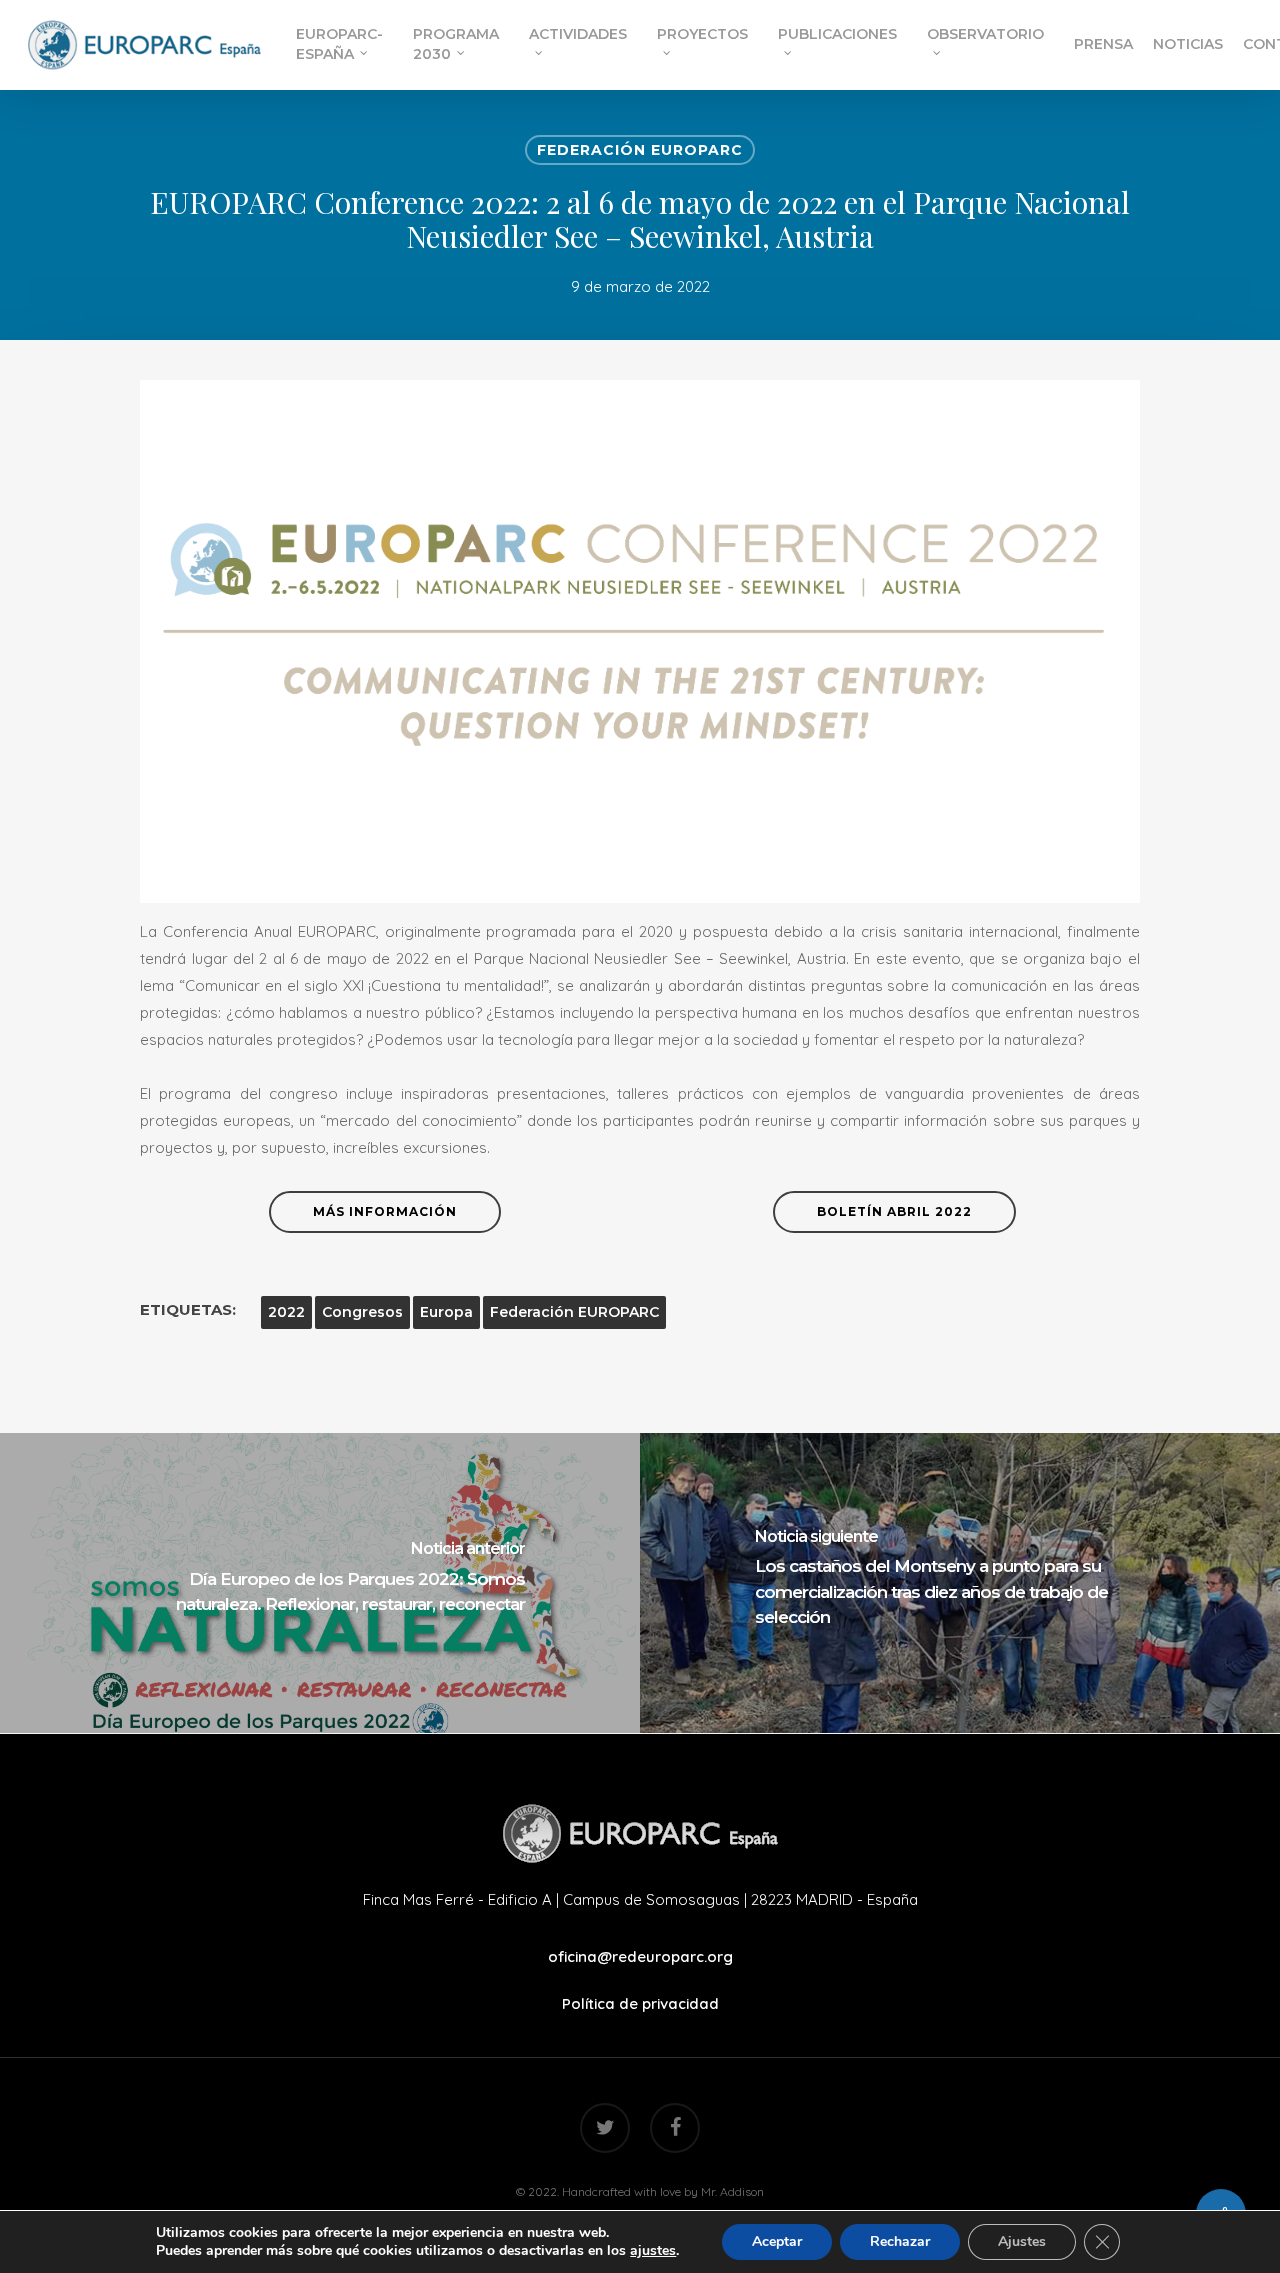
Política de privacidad (640, 2003)
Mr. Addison (732, 2191)
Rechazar (900, 2241)
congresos (362, 1312)
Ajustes (1022, 2241)
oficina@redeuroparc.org (640, 1956)
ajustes (653, 2251)
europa (446, 1312)
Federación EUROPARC (640, 150)
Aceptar (777, 2241)
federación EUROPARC (574, 1312)
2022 (286, 1312)
